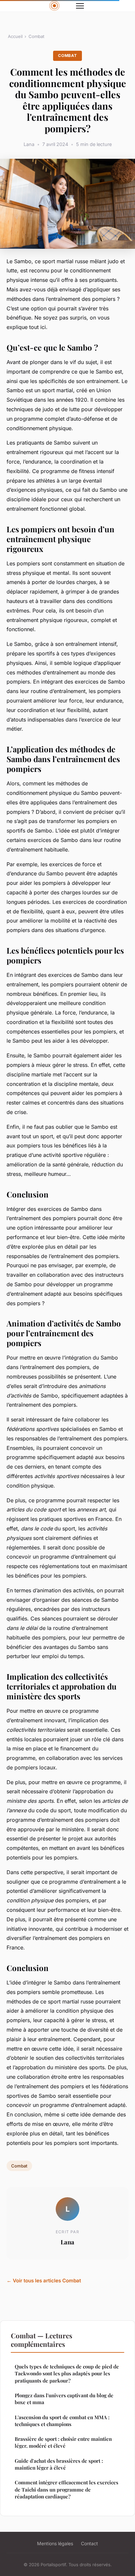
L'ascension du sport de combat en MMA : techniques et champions (62, 2421)
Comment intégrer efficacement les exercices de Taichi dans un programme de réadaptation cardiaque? (67, 2489)
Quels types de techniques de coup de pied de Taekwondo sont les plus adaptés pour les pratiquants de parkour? (67, 2374)
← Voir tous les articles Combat (44, 2281)
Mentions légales (55, 2543)
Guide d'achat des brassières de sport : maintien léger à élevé (59, 2464)
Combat (36, 36)
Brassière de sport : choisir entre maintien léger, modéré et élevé (63, 2442)
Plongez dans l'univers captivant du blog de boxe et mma (64, 2399)
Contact (89, 2543)
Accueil (15, 36)
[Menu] (80, 6)
